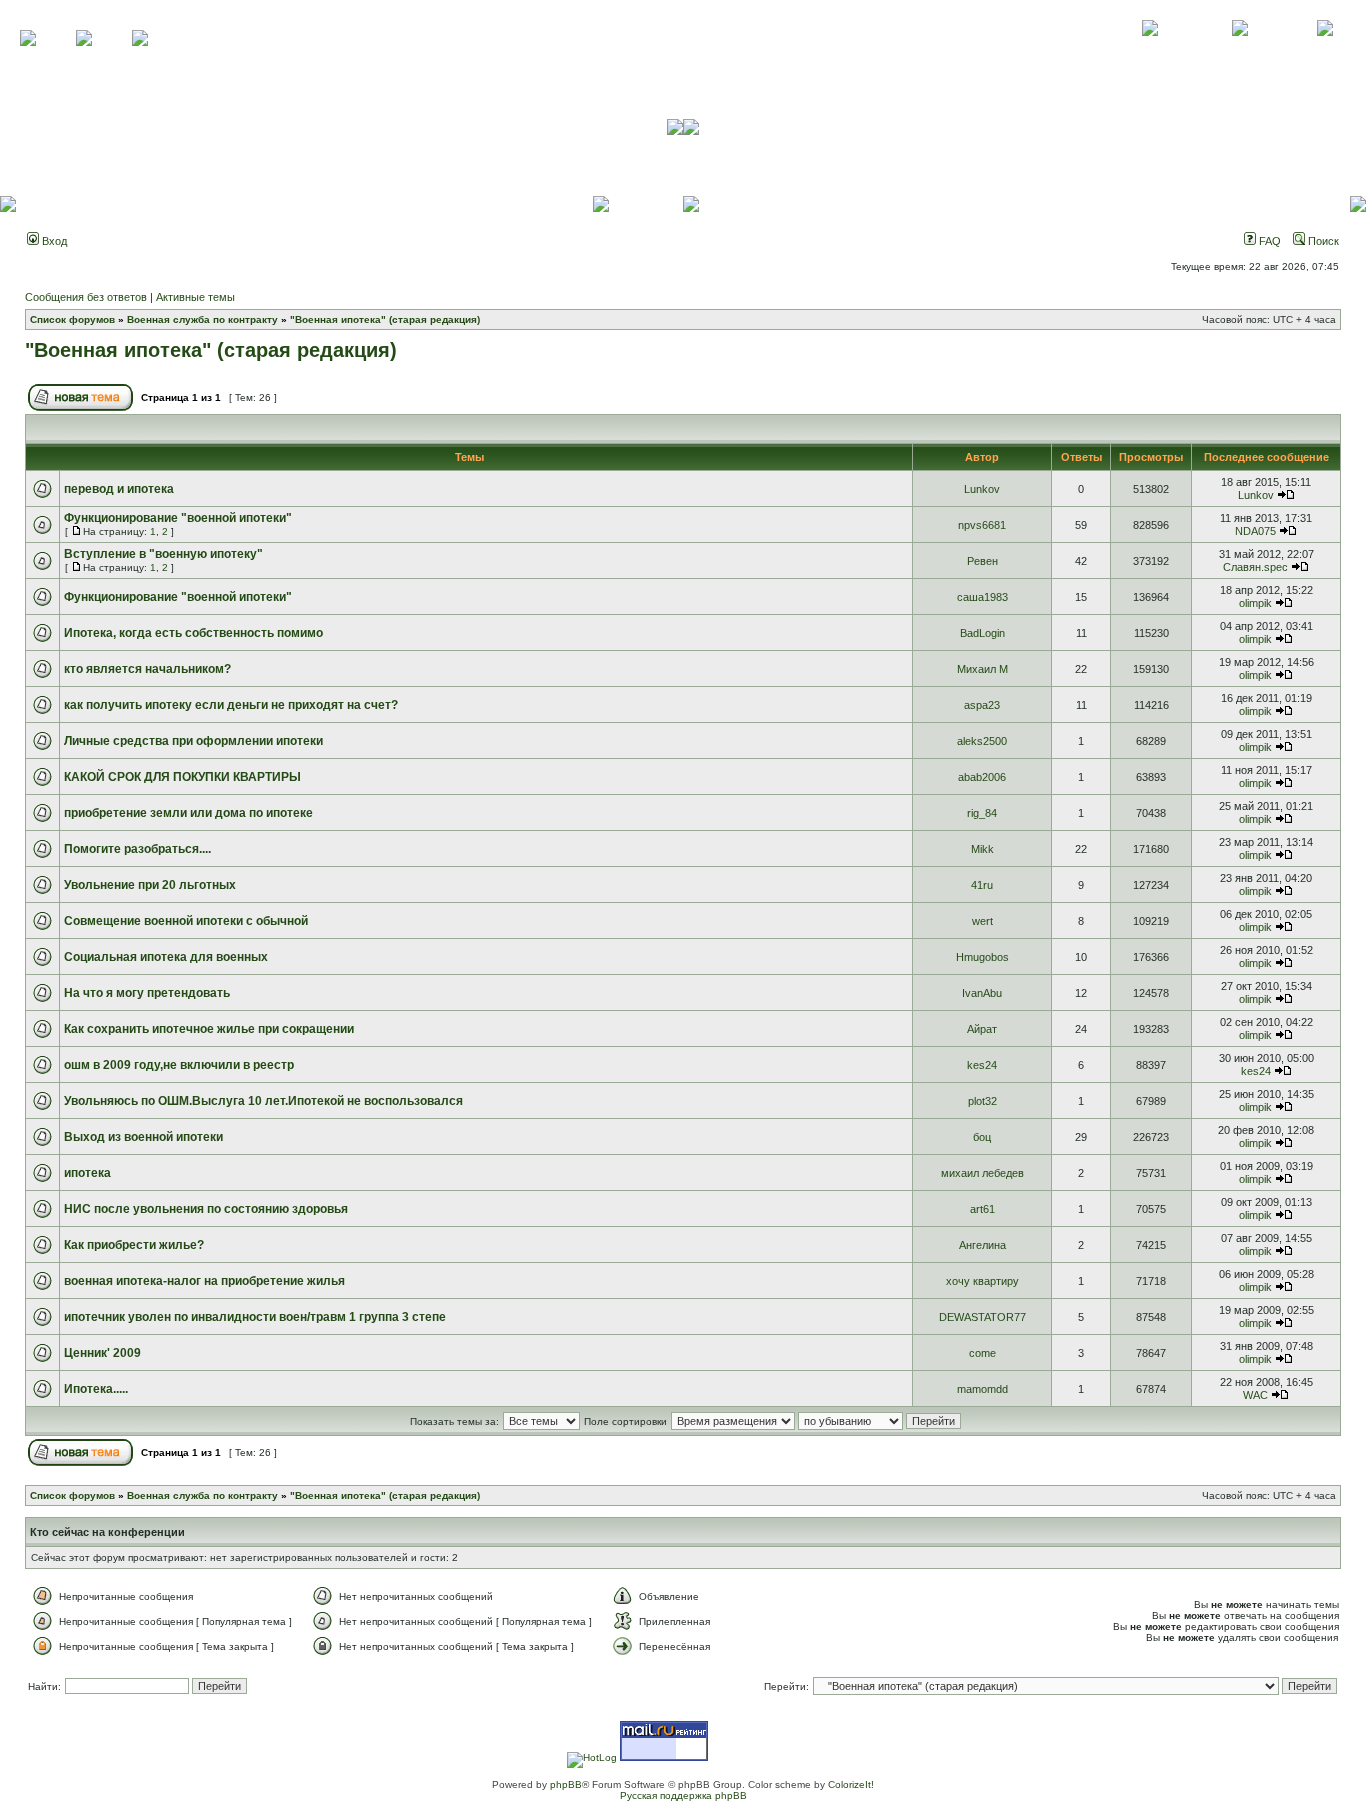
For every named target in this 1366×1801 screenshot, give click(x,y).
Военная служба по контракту (202, 319)
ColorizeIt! (851, 1784)
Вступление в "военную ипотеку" (163, 554)
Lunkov (982, 489)
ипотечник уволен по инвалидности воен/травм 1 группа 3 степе (255, 1317)
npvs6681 (982, 525)
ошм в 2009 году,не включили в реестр (179, 1065)
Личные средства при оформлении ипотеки (193, 741)
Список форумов (72, 319)
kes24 (982, 1065)
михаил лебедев (982, 1173)
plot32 (982, 1101)
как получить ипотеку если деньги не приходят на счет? (231, 705)
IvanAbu (982, 993)
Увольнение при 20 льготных (150, 885)
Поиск (1322, 241)
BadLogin (982, 633)
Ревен (982, 561)
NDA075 (1255, 531)
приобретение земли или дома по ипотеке (188, 813)
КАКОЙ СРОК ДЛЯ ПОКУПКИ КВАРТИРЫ (182, 777)
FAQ (1268, 241)
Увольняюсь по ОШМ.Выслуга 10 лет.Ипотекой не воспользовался (263, 1101)
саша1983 (982, 597)
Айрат (982, 1029)
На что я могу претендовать (147, 993)
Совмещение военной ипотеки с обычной (186, 921)
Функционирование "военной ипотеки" (178, 518)
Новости (1324, 50)
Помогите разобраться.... (137, 849)
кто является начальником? (147, 669)
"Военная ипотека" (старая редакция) (385, 319)
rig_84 (982, 813)
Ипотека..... (96, 1389)
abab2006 (982, 777)
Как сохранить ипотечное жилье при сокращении (209, 1029)
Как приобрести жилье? (134, 1245)
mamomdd (982, 1389)
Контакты (1239, 50)
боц (982, 1137)
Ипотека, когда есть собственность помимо (193, 633)
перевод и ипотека (119, 489)
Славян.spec (1255, 567)
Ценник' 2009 (102, 1353)
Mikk (982, 849)
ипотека (87, 1173)
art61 (982, 1209)
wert (982, 921)
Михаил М (982, 669)
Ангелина (982, 1245)
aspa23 (982, 705)
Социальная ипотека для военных (166, 957)
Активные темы (195, 297)
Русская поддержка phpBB (683, 1795)
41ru (982, 885)
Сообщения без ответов (86, 297)
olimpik (1255, 603)
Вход (53, 241)
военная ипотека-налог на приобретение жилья (204, 1281)
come (982, 1353)
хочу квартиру (982, 1281)
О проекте (1150, 50)
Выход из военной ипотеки (143, 1137)
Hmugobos (982, 957)
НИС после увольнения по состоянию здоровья (206, 1209)
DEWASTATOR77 (982, 1317)
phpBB (566, 1784)
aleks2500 (982, 741)
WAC (1255, 1395)
